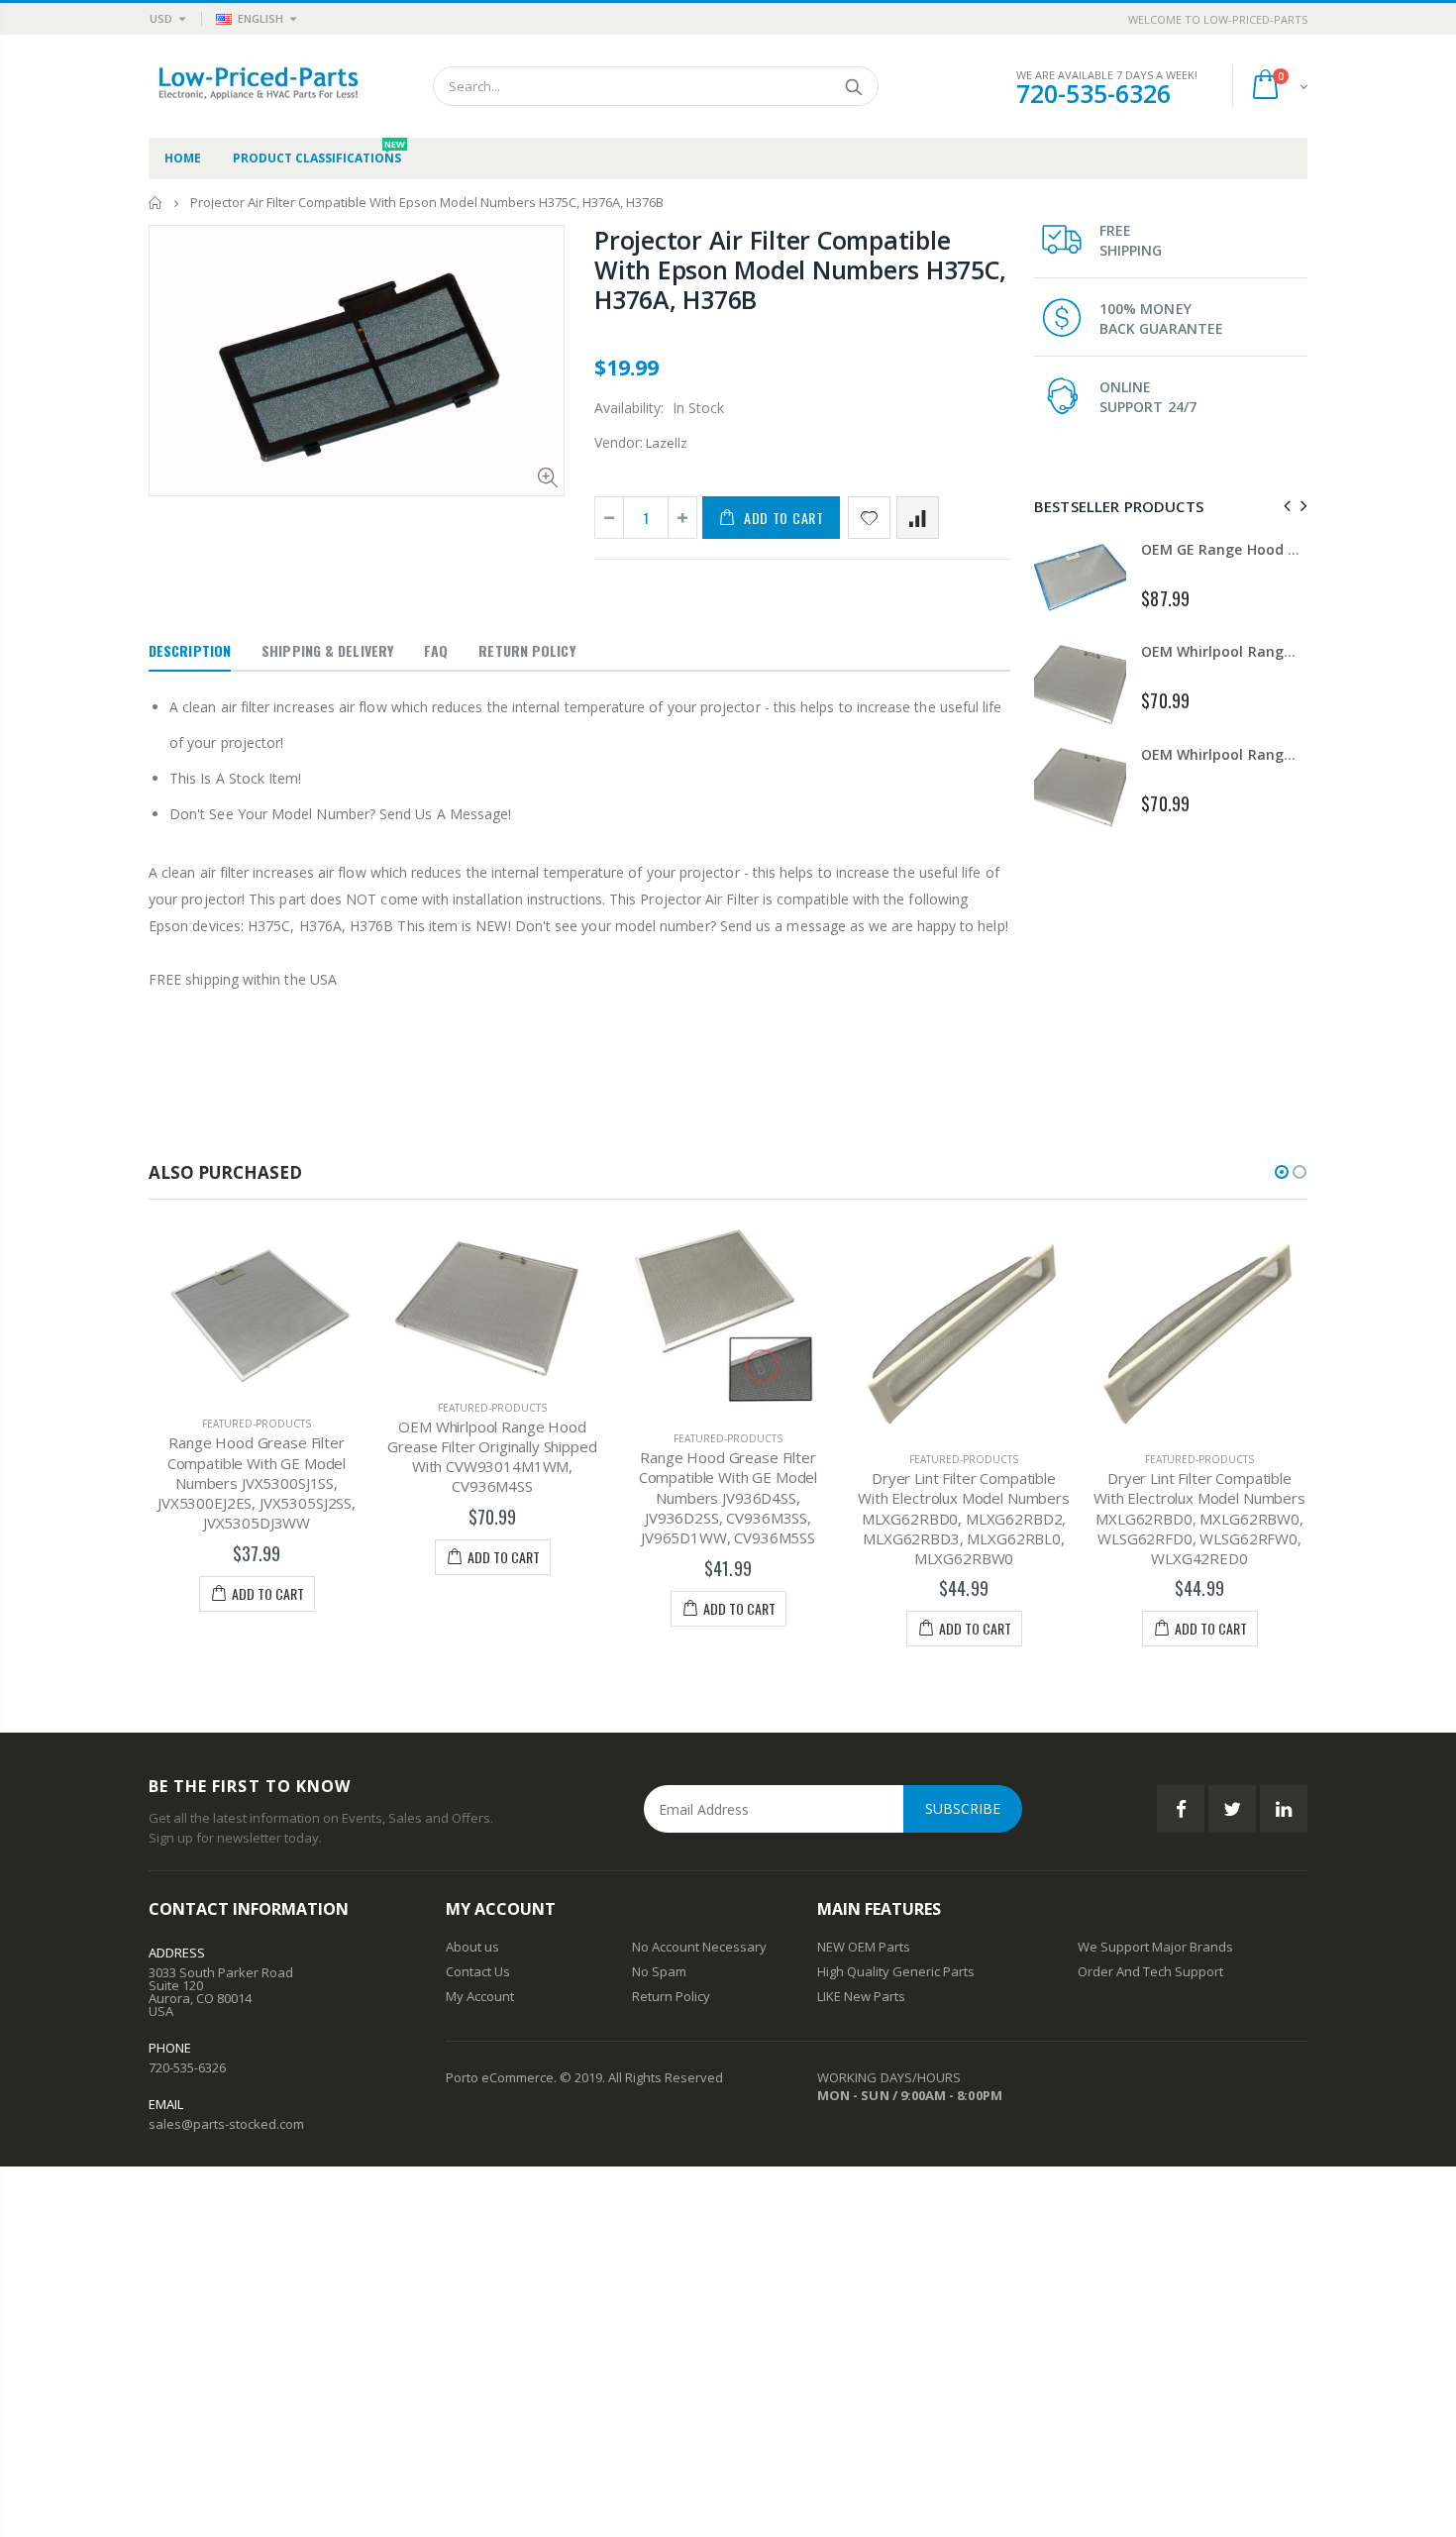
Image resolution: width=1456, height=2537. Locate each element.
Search (853, 86)
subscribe (963, 1808)
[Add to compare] (918, 518)
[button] (1282, 1172)
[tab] (190, 652)
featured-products (257, 1424)
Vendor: (619, 442)
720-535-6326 (1093, 93)
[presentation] (1284, 506)
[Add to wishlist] (869, 518)
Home (156, 203)
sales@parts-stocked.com (226, 2124)
